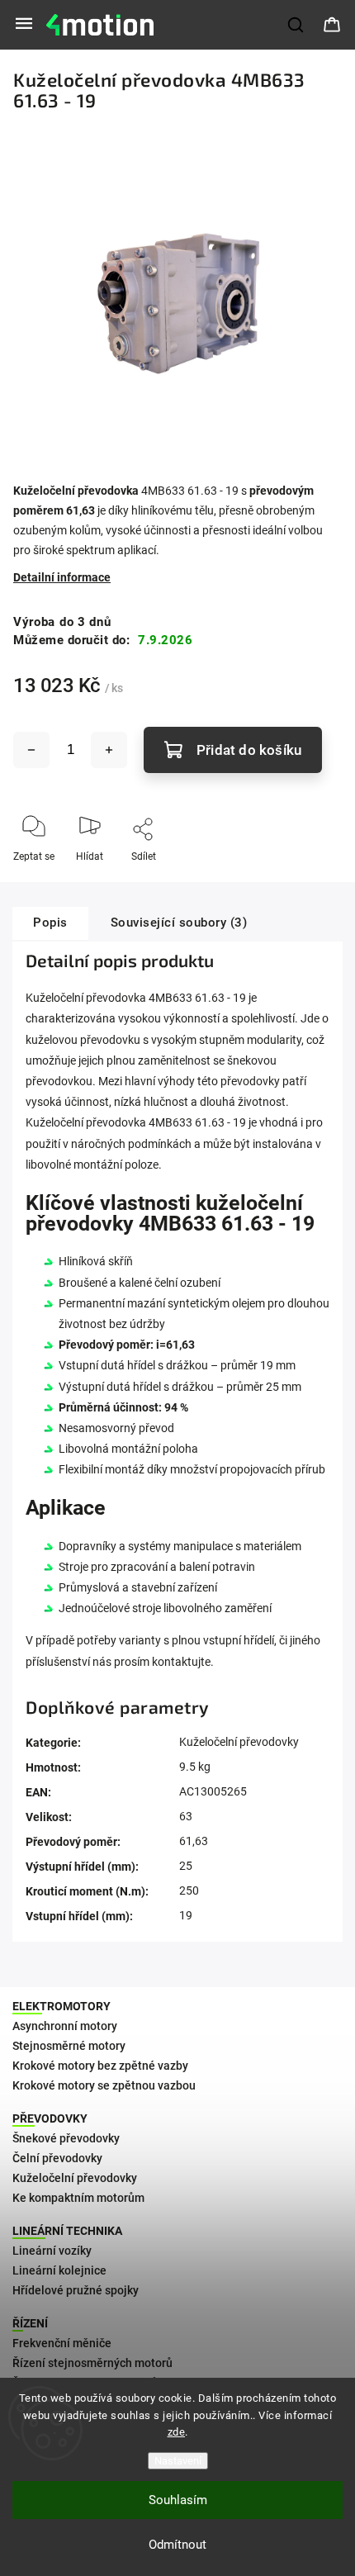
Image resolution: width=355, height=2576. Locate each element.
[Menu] (24, 25)
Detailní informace (62, 577)
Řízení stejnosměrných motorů (92, 2363)
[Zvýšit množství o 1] (109, 750)
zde (177, 2432)
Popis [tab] (50, 923)
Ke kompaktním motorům (78, 2198)
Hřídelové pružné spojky (76, 2290)
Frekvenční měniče (62, 2343)
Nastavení (178, 2461)
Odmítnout (177, 2545)
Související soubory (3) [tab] (179, 923)
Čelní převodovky (57, 2158)
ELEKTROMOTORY (62, 2006)
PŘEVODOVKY (50, 2118)
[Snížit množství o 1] (31, 750)
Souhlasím (178, 2500)
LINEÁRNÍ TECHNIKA (67, 2231)
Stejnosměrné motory (69, 2046)
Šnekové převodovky (66, 2138)
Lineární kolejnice (59, 2270)
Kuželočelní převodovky (239, 1742)
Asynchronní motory (65, 2026)
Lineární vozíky (52, 2251)
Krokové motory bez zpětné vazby (100, 2066)
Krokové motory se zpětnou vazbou (104, 2085)
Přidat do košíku (249, 750)
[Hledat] (296, 25)
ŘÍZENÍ (30, 2323)
